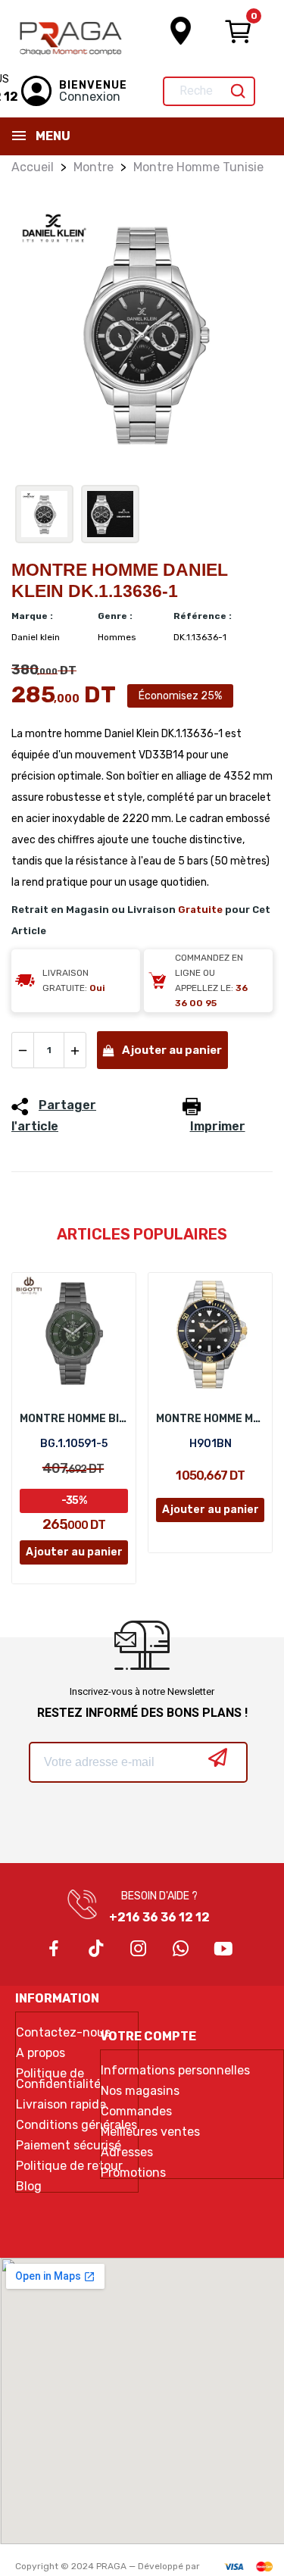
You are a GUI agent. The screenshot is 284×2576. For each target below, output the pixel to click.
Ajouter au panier (172, 1050)
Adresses (127, 2152)
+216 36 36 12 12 (159, 1917)
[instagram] (139, 1949)
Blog (29, 2187)
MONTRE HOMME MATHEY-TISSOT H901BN (210, 1419)
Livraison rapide (61, 2105)
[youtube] (223, 1949)
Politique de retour (69, 2166)
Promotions (133, 2173)
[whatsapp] (181, 1949)
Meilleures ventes (150, 2132)
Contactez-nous (63, 2033)
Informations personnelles (175, 2071)
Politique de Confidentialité (58, 2079)
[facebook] (54, 1949)
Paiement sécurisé (69, 2146)
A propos (41, 2053)
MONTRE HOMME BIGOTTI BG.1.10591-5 (74, 1419)
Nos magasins (140, 2091)
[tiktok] (96, 1949)
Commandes (136, 2112)
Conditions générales (76, 2125)
